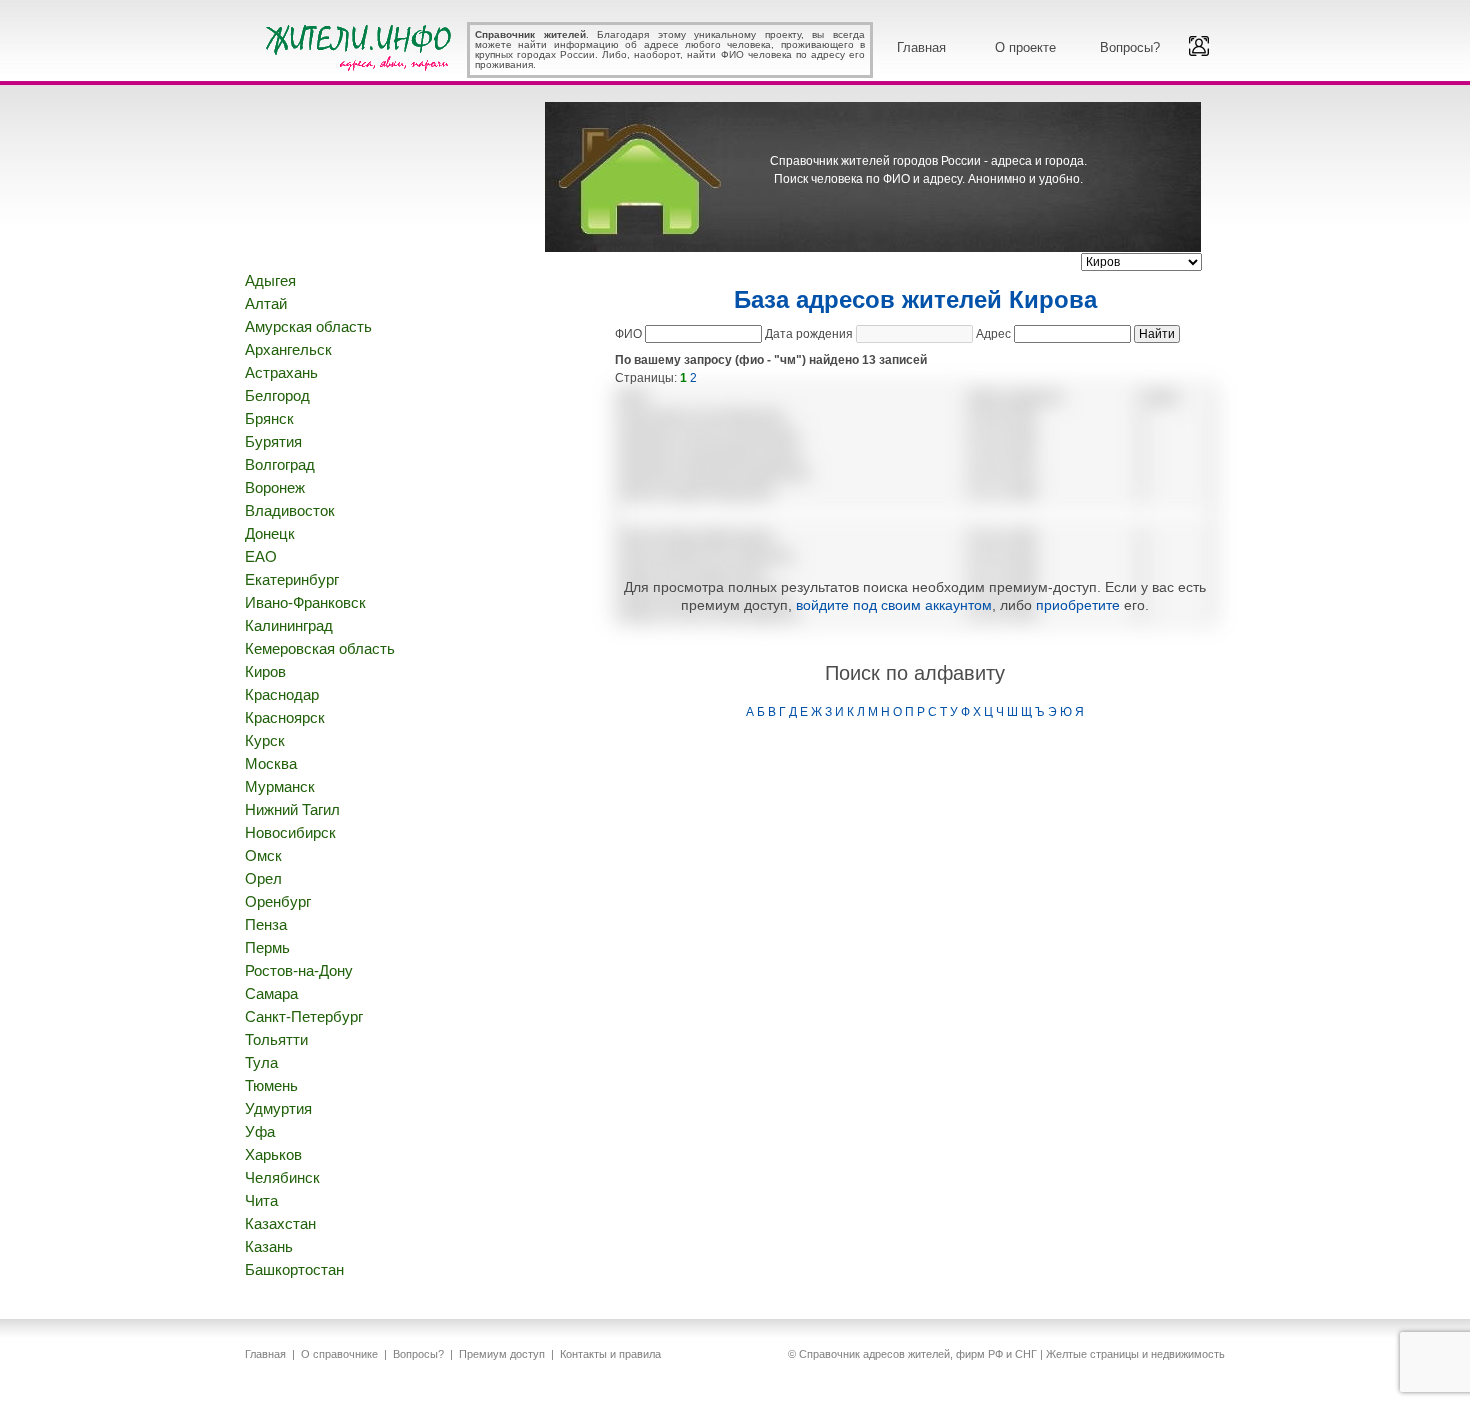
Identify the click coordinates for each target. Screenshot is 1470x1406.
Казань (269, 1246)
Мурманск (280, 786)
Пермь (267, 947)
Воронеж (275, 487)
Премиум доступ (502, 1354)
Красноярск (285, 717)
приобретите (1078, 605)
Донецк (270, 533)
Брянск (269, 418)
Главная (921, 47)
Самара (271, 993)
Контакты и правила (610, 1354)
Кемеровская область (320, 648)
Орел (263, 878)
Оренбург (278, 901)
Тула (261, 1062)
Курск (265, 740)
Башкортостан (294, 1269)
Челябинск (282, 1177)
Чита (261, 1200)
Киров (265, 671)
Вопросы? (1130, 47)
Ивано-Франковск (305, 602)
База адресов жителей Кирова (915, 299)
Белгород (277, 395)
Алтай (266, 303)
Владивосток (290, 510)
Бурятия (273, 441)
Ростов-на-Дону (299, 970)
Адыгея (270, 280)
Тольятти (276, 1039)
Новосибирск (290, 832)
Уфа (260, 1131)
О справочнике (339, 1354)
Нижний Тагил (292, 809)
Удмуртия (278, 1108)
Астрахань (281, 372)
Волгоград (280, 464)
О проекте (1025, 47)
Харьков (273, 1154)
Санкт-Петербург (304, 1016)
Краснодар (282, 694)
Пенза (266, 924)
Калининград (289, 625)
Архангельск (288, 349)
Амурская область (308, 326)
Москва (271, 763)
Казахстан (280, 1223)
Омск (263, 855)
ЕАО (261, 556)
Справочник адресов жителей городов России (362, 45)
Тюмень (271, 1085)
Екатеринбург (292, 579)
